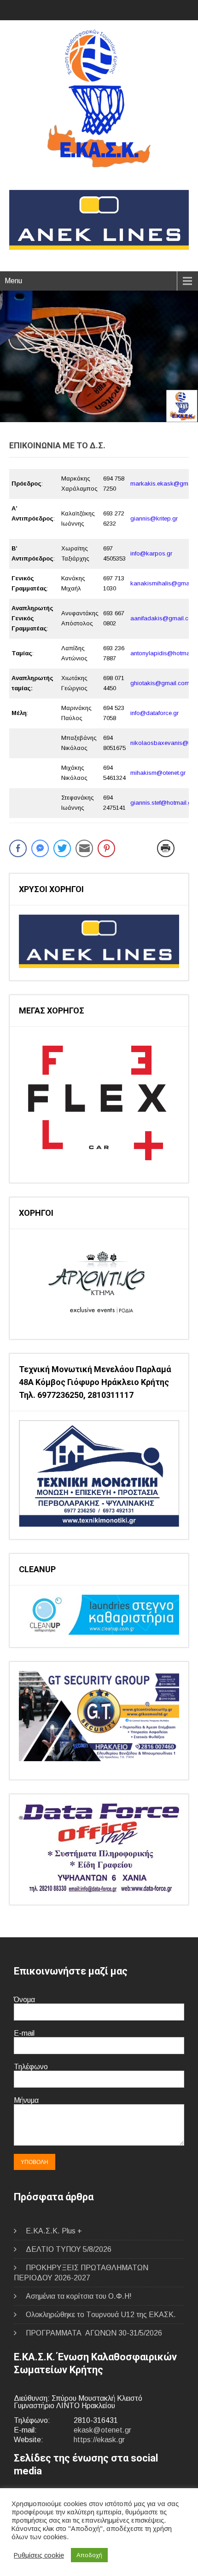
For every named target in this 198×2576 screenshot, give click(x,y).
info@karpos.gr (151, 553)
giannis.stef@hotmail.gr (162, 803)
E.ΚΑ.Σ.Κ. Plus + (54, 2231)
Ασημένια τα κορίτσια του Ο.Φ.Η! (79, 2296)
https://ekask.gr (99, 2440)
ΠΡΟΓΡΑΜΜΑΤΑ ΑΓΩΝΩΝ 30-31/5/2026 (94, 2333)
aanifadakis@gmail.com (164, 618)
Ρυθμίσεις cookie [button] (39, 2555)
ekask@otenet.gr (102, 2430)
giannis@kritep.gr (154, 518)
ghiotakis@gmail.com (160, 683)
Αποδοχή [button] (89, 2555)
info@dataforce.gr (154, 713)
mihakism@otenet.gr (158, 773)
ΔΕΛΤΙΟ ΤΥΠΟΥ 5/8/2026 (69, 2249)
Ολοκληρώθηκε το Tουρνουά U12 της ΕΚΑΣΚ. (101, 2315)
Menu (13, 281)
